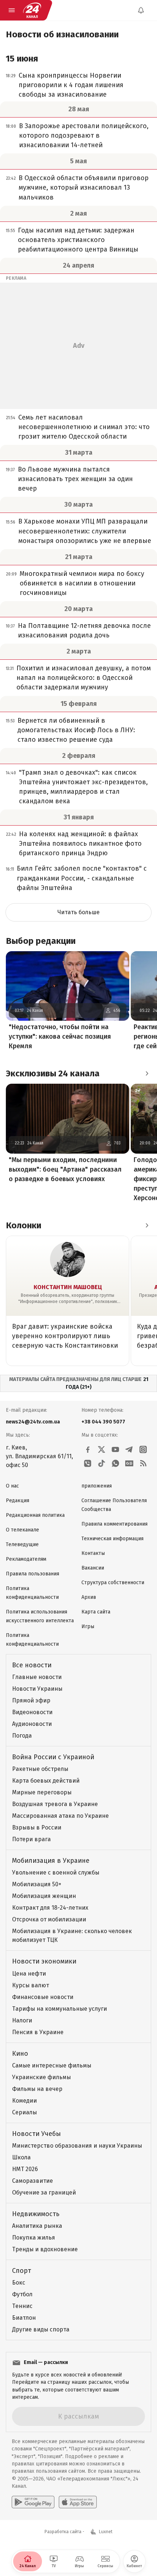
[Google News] (129, 1463)
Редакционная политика (35, 1515)
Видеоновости (32, 1712)
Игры (88, 1626)
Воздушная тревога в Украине (55, 1804)
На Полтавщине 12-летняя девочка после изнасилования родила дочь (84, 630)
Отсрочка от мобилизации (49, 1919)
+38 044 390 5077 (103, 1422)
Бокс (19, 2283)
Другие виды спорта (41, 2329)
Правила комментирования (114, 1524)
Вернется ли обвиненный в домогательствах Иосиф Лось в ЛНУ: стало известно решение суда (76, 730)
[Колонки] (147, 1225)
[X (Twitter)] (102, 1449)
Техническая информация (112, 1539)
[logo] (32, 10)
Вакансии (93, 1568)
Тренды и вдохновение (45, 2249)
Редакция (18, 1501)
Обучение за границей (44, 2192)
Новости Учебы (37, 2134)
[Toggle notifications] (141, 10)
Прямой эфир (31, 1700)
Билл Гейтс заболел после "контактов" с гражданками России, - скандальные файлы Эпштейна (82, 878)
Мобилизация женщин (44, 1896)
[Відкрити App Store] (78, 2502)
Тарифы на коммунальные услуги (60, 2009)
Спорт (22, 2271)
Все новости (32, 1665)
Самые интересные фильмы (52, 2065)
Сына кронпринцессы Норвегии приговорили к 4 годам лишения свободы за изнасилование (71, 85)
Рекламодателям (26, 1559)
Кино (20, 2054)
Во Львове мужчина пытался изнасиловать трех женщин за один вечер (75, 479)
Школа (21, 2157)
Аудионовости (32, 1724)
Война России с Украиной (53, 1757)
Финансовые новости (43, 1997)
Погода (22, 1736)
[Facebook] (88, 1449)
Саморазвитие (32, 2181)
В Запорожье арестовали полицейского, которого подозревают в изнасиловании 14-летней (84, 135)
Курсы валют (30, 1985)
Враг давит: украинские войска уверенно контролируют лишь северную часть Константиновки (65, 1336)
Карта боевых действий (46, 1781)
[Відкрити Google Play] (33, 2502)
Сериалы (24, 2112)
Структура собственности (113, 1583)
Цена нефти (29, 1974)
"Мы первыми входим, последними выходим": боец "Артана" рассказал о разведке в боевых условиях (65, 1169)
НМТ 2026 (25, 2169)
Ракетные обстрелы (40, 1769)
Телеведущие (22, 1544)
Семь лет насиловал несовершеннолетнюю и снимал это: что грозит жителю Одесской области (84, 427)
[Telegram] (129, 1449)
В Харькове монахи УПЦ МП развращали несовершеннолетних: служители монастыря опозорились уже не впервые (85, 531)
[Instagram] (143, 1449)
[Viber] (88, 1463)
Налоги (22, 2020)
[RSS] (143, 1463)
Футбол (22, 2294)
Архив (89, 1597)
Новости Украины (37, 1689)
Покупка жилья (34, 2238)
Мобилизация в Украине (51, 1861)
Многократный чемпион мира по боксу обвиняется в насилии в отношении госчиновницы (82, 583)
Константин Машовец (68, 1287)
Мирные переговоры (42, 1792)
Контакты (93, 1553)
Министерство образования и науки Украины (77, 2146)
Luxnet (106, 2532)
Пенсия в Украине (38, 2032)
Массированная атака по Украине (60, 1816)
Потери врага (31, 1839)
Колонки (24, 1225)
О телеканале (22, 1530)
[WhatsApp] (115, 1463)
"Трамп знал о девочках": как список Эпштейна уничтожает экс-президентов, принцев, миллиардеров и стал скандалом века (83, 787)
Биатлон (24, 2318)
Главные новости (37, 1677)
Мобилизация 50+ (37, 1884)
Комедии (24, 2101)
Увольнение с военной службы (56, 1873)
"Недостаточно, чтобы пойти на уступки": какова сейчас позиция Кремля (60, 1036)
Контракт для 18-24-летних (50, 1908)
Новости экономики (44, 1961)
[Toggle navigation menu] (12, 10)
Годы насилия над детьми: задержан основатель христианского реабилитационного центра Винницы (78, 240)
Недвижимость (36, 2214)
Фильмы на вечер (37, 2089)
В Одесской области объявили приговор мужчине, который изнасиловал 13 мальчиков (84, 187)
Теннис (22, 2306)
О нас (12, 1486)
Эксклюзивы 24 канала (53, 1073)
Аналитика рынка (37, 2226)
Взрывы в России (37, 1827)
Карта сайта (96, 1612)
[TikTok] (102, 1463)
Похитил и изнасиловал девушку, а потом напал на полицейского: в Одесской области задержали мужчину (84, 678)
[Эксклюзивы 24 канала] (147, 1073)
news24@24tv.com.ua (33, 1422)
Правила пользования (32, 1574)
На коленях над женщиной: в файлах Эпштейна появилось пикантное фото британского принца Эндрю (80, 844)
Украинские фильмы (41, 2077)
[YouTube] (115, 1449)
